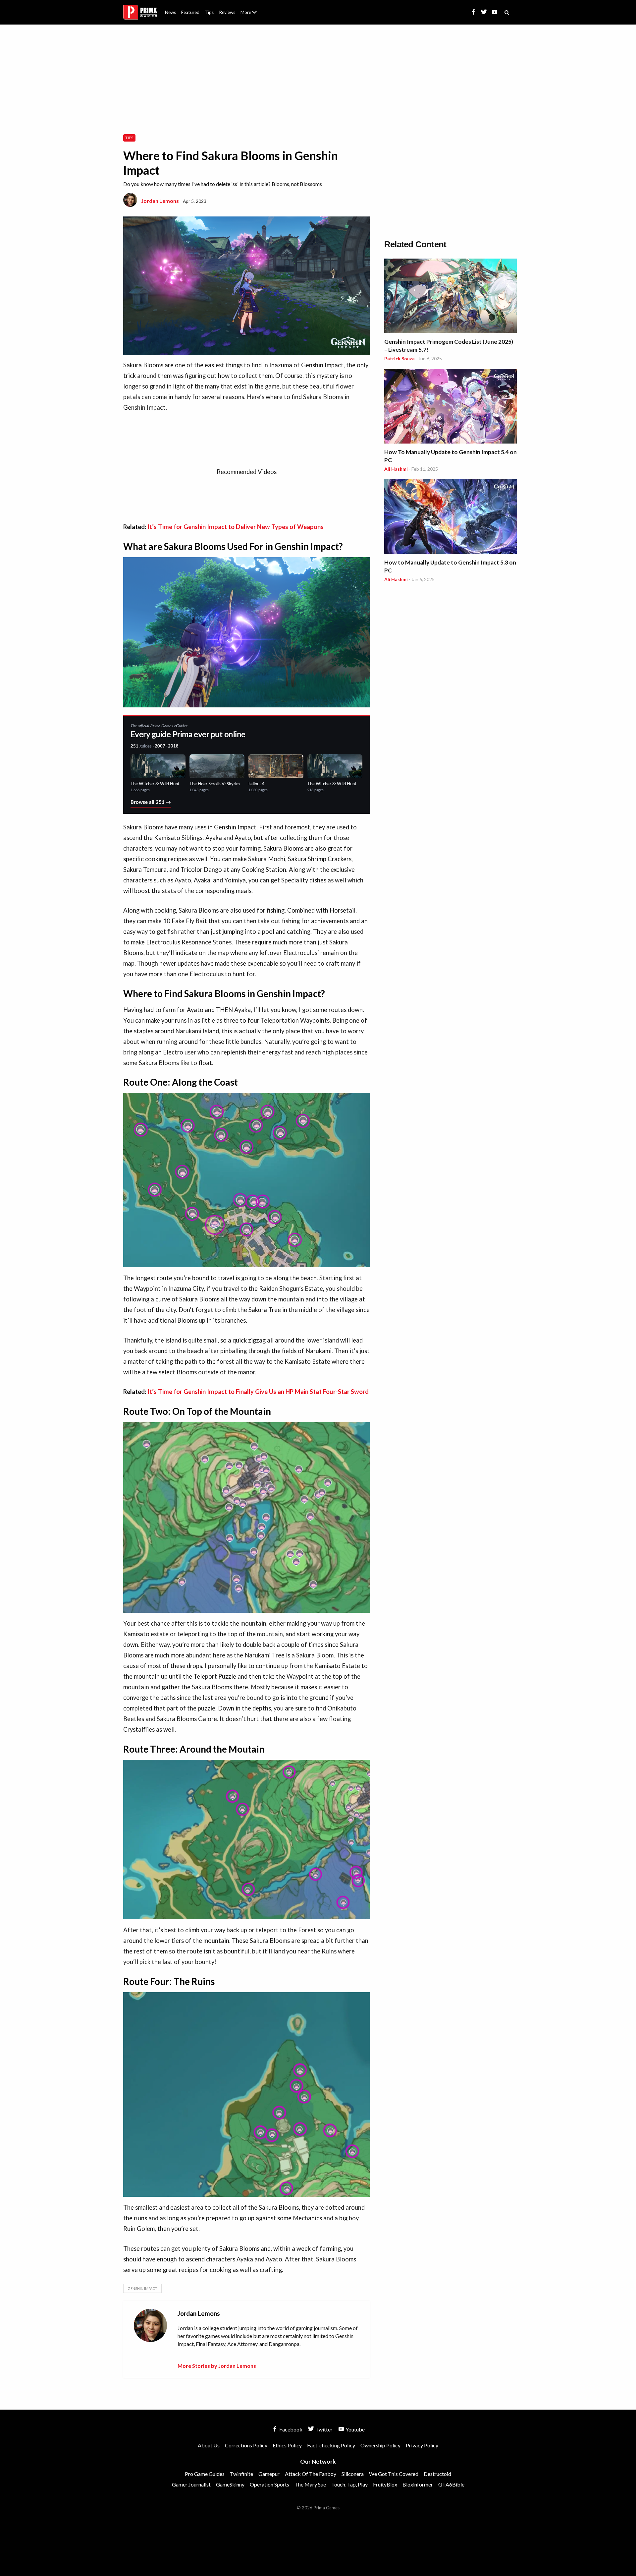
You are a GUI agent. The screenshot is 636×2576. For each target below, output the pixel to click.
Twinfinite (241, 2474)
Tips (209, 12)
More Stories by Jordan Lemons (217, 2366)
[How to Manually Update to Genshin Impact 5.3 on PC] (450, 518)
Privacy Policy (422, 2445)
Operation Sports (269, 2484)
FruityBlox (385, 2484)
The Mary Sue (310, 2484)
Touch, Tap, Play (349, 2484)
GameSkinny (230, 2484)
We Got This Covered (394, 2474)
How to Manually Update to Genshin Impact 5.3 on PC (450, 566)
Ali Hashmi (396, 469)
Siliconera (353, 2474)
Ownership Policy (380, 2445)
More (252, 15)
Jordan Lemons (160, 201)
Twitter (323, 2429)
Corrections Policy (246, 2445)
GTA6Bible (451, 2484)
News (170, 12)
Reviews (227, 12)
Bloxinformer (418, 2484)
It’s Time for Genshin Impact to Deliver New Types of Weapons (236, 527)
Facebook (290, 2429)
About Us (250, 8)
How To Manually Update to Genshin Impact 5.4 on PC (450, 456)
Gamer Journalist (191, 2484)
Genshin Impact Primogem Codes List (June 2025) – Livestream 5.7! (449, 346)
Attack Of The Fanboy (311, 2474)
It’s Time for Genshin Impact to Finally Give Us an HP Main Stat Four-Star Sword (258, 1392)
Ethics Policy (287, 2445)
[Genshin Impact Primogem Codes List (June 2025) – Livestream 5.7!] (450, 297)
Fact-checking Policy (331, 2445)
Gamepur (269, 2474)
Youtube (355, 2429)
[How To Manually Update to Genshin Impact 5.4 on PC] (450, 407)
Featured (190, 12)
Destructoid (437, 2474)
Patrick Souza (399, 359)
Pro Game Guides (205, 2474)
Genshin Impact (142, 2288)
